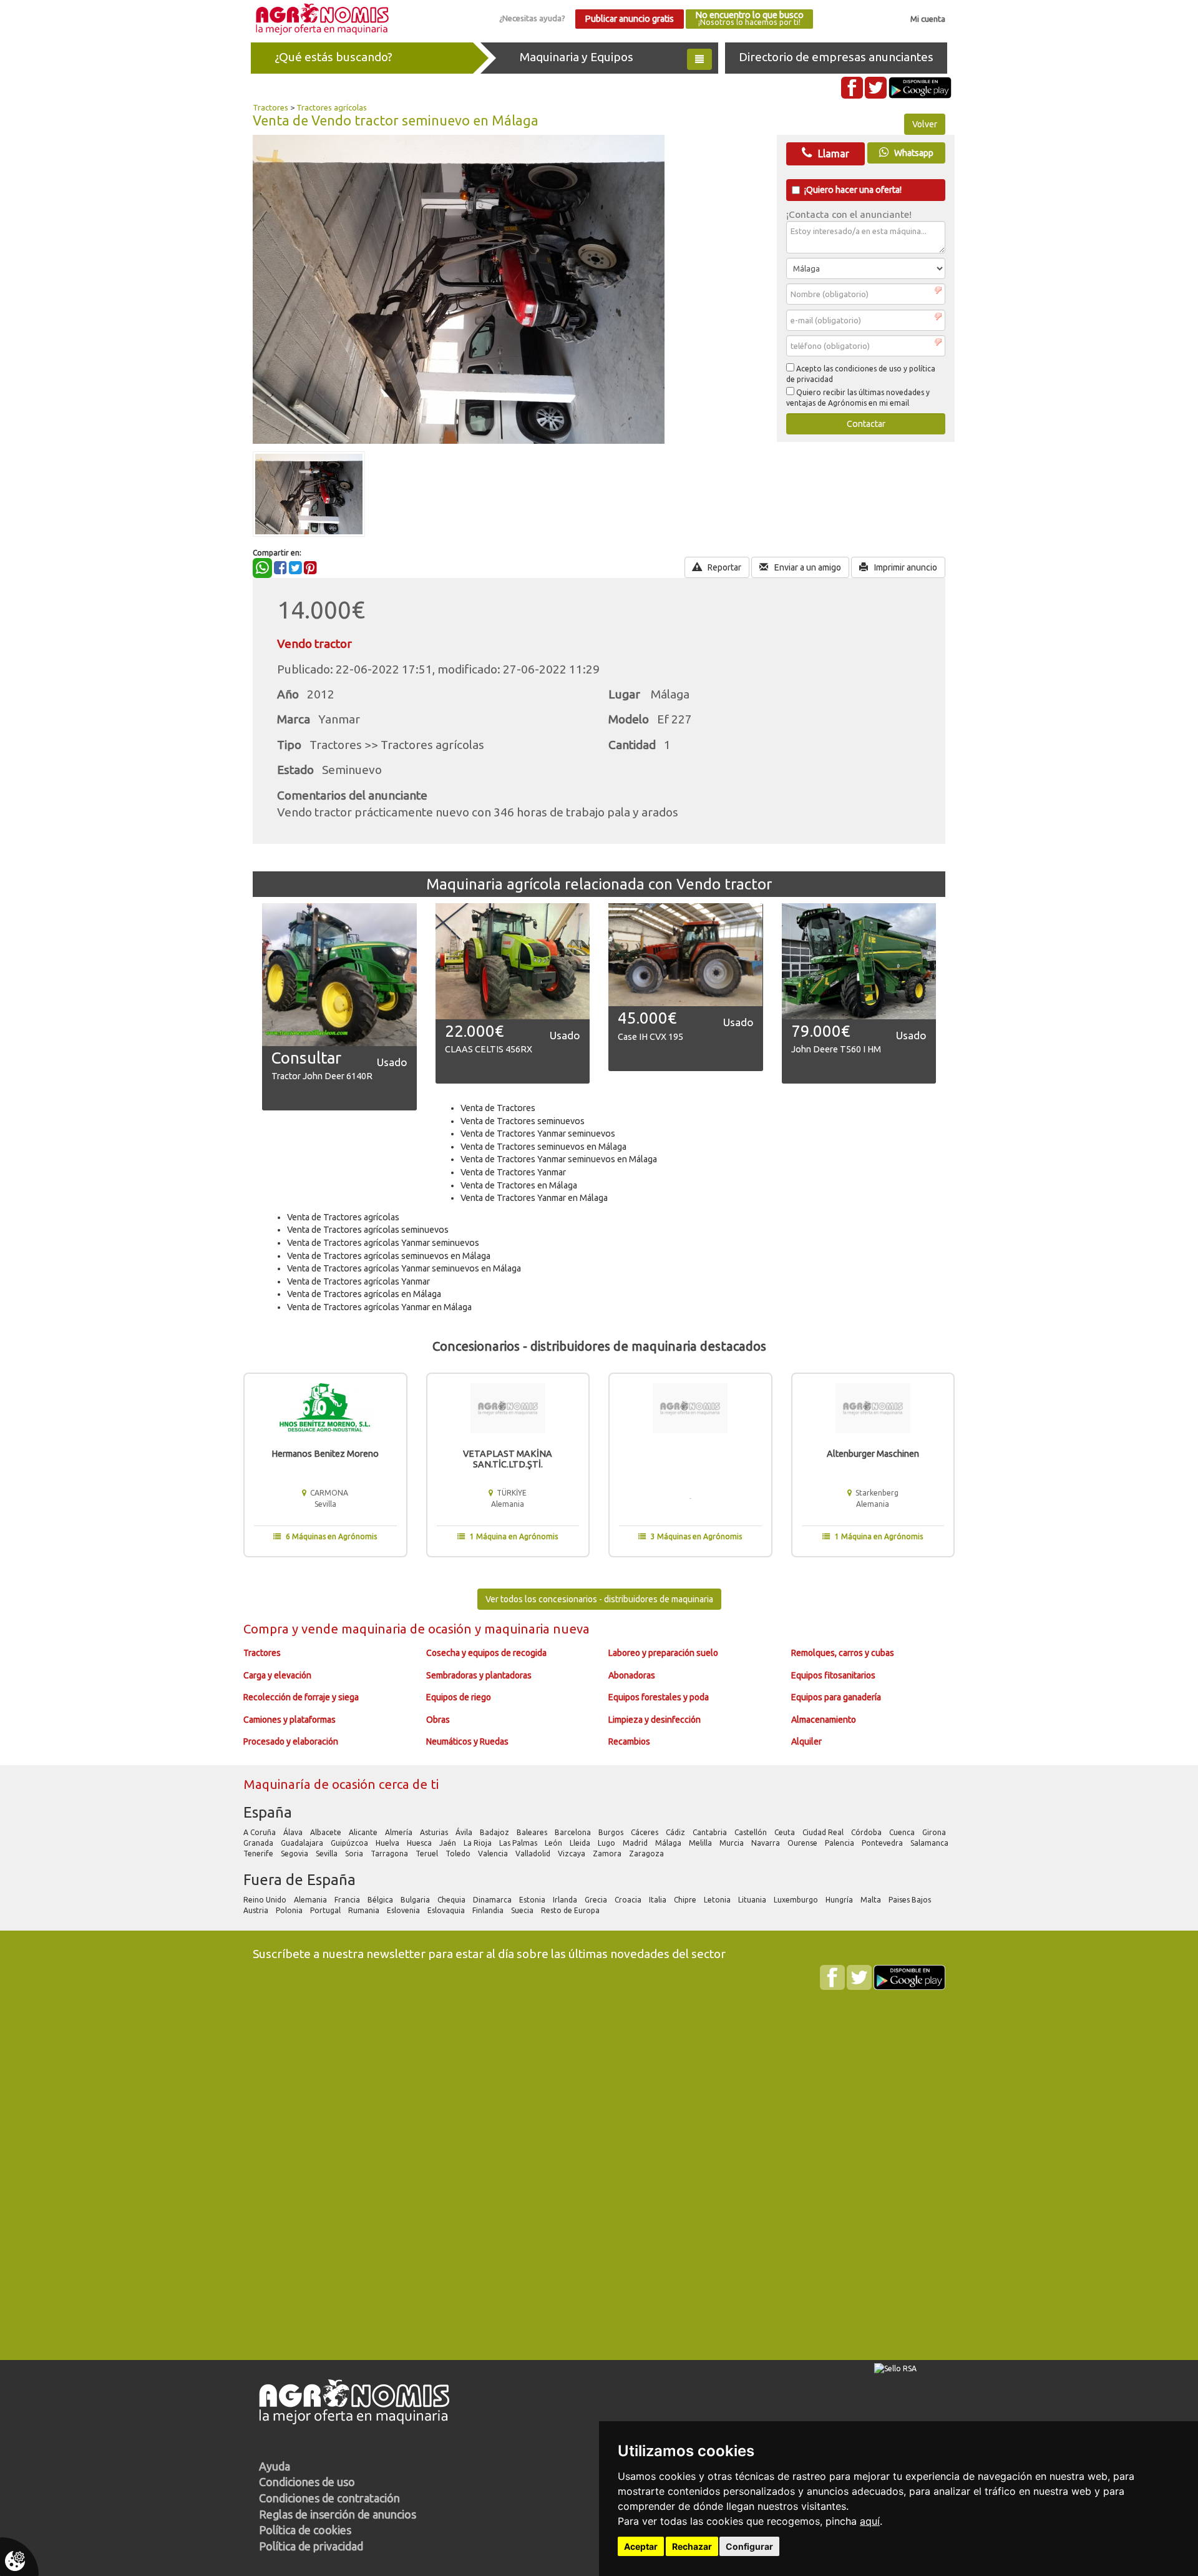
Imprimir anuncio (905, 567)
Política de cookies (305, 2530)
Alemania (311, 1900)
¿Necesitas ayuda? (532, 18)
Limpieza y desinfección (655, 1720)
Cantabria (711, 1832)
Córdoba (867, 1832)
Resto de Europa (571, 1910)
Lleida (581, 1843)
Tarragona (390, 1854)
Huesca (420, 1843)
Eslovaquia (447, 1910)
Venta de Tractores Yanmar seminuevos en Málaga (559, 1159)
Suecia (523, 1910)
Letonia (718, 1900)
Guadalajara (303, 1843)
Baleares (533, 1832)
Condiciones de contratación (329, 2498)
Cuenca (903, 1832)
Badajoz (495, 1832)
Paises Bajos (911, 1900)
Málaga (669, 1843)
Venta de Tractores (498, 1108)
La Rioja (479, 1843)
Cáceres (645, 1832)
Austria (257, 1910)
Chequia (452, 1900)
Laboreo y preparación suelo (663, 1653)
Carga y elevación (277, 1675)
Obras (438, 1720)
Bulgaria (416, 1900)
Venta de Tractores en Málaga (519, 1185)
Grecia (597, 1900)
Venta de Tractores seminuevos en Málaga (543, 1147)
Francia (348, 1900)
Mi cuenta (928, 19)
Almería (400, 1832)
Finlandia (489, 1910)
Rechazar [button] (692, 2546)
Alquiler (806, 1741)
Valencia (494, 1854)
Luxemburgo (797, 1900)
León (554, 1843)
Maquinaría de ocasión (311, 1784)
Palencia (840, 1843)
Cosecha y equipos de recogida (486, 1653)
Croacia (629, 1900)
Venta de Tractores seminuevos (523, 1121)
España (268, 1812)
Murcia (733, 1843)
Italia (659, 1900)
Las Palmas (519, 1843)
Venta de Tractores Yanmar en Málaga (534, 1198)
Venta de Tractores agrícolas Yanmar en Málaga (379, 1307)
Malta (872, 1900)
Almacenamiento (824, 1720)
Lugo (607, 1843)
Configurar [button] (749, 2546)
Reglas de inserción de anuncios (338, 2514)
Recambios (629, 1741)
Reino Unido (266, 1900)
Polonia (290, 1910)
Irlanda (566, 1900)
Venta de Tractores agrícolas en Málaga (364, 1294)
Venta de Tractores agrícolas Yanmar (358, 1281)
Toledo (459, 1854)
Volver (925, 124)
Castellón (752, 1832)
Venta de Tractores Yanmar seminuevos (538, 1134)
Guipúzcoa (350, 1843)
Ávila (465, 1832)
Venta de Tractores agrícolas (343, 1217)
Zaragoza (647, 1854)
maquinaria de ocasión (408, 1629)
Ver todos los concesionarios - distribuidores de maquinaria (599, 1599)
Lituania (753, 1900)
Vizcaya (572, 1854)
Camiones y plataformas (290, 1720)
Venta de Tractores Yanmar (513, 1172)
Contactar (866, 424)
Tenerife (259, 1854)
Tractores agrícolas (332, 107)
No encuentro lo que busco (749, 18)
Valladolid (534, 1854)
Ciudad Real (824, 1832)
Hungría (840, 1900)
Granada (259, 1843)
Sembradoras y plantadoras (479, 1675)
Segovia (295, 1854)
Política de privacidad (311, 2546)
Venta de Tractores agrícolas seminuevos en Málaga (389, 1256)
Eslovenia (404, 1910)
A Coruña (261, 1832)
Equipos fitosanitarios (833, 1675)
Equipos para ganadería (836, 1697)
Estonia (533, 1900)
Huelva (388, 1843)
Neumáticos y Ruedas (467, 1741)
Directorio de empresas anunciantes (836, 57)
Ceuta (786, 1832)
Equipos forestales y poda (659, 1697)
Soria (355, 1854)
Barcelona (574, 1832)
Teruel (428, 1854)
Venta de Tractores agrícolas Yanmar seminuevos (383, 1243)
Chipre (686, 1900)
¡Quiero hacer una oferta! (853, 190)
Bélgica (381, 1900)
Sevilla (328, 1854)
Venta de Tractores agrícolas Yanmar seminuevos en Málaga (404, 1268)
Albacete (327, 1832)
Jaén (449, 1843)
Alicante (364, 1832)
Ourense (803, 1843)
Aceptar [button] (641, 2546)
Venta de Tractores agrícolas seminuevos (368, 1230)
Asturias (435, 1832)
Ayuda (275, 2466)
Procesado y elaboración (291, 1741)
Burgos (612, 1832)
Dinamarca (493, 1900)
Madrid (636, 1843)
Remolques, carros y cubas (843, 1653)
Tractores (270, 107)
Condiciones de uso (307, 2482)
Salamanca (930, 1843)
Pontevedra (883, 1843)
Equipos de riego (459, 1697)
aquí (870, 2521)
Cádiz (676, 1832)
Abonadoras (632, 1675)
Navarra (767, 1843)
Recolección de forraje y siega (301, 1697)
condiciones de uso (868, 369)
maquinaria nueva (537, 1629)
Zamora (608, 1854)
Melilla (701, 1843)
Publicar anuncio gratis (629, 19)
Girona (935, 1832)
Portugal (326, 1910)
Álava (294, 1832)
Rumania (365, 1910)
